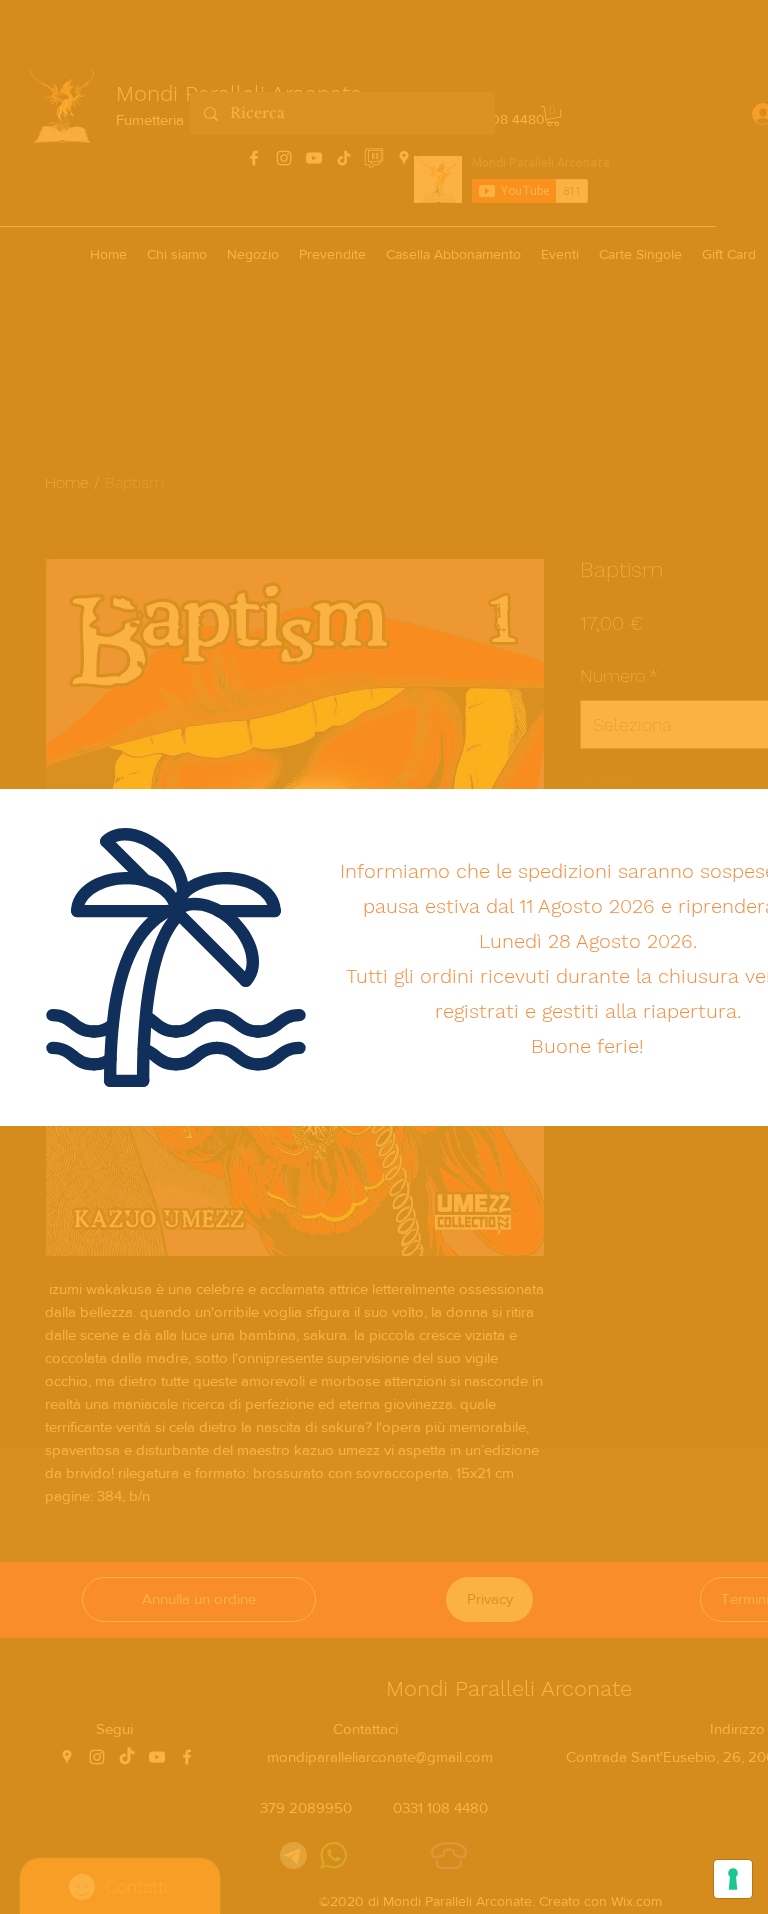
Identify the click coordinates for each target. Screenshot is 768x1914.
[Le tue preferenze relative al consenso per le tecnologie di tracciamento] (733, 1879)
